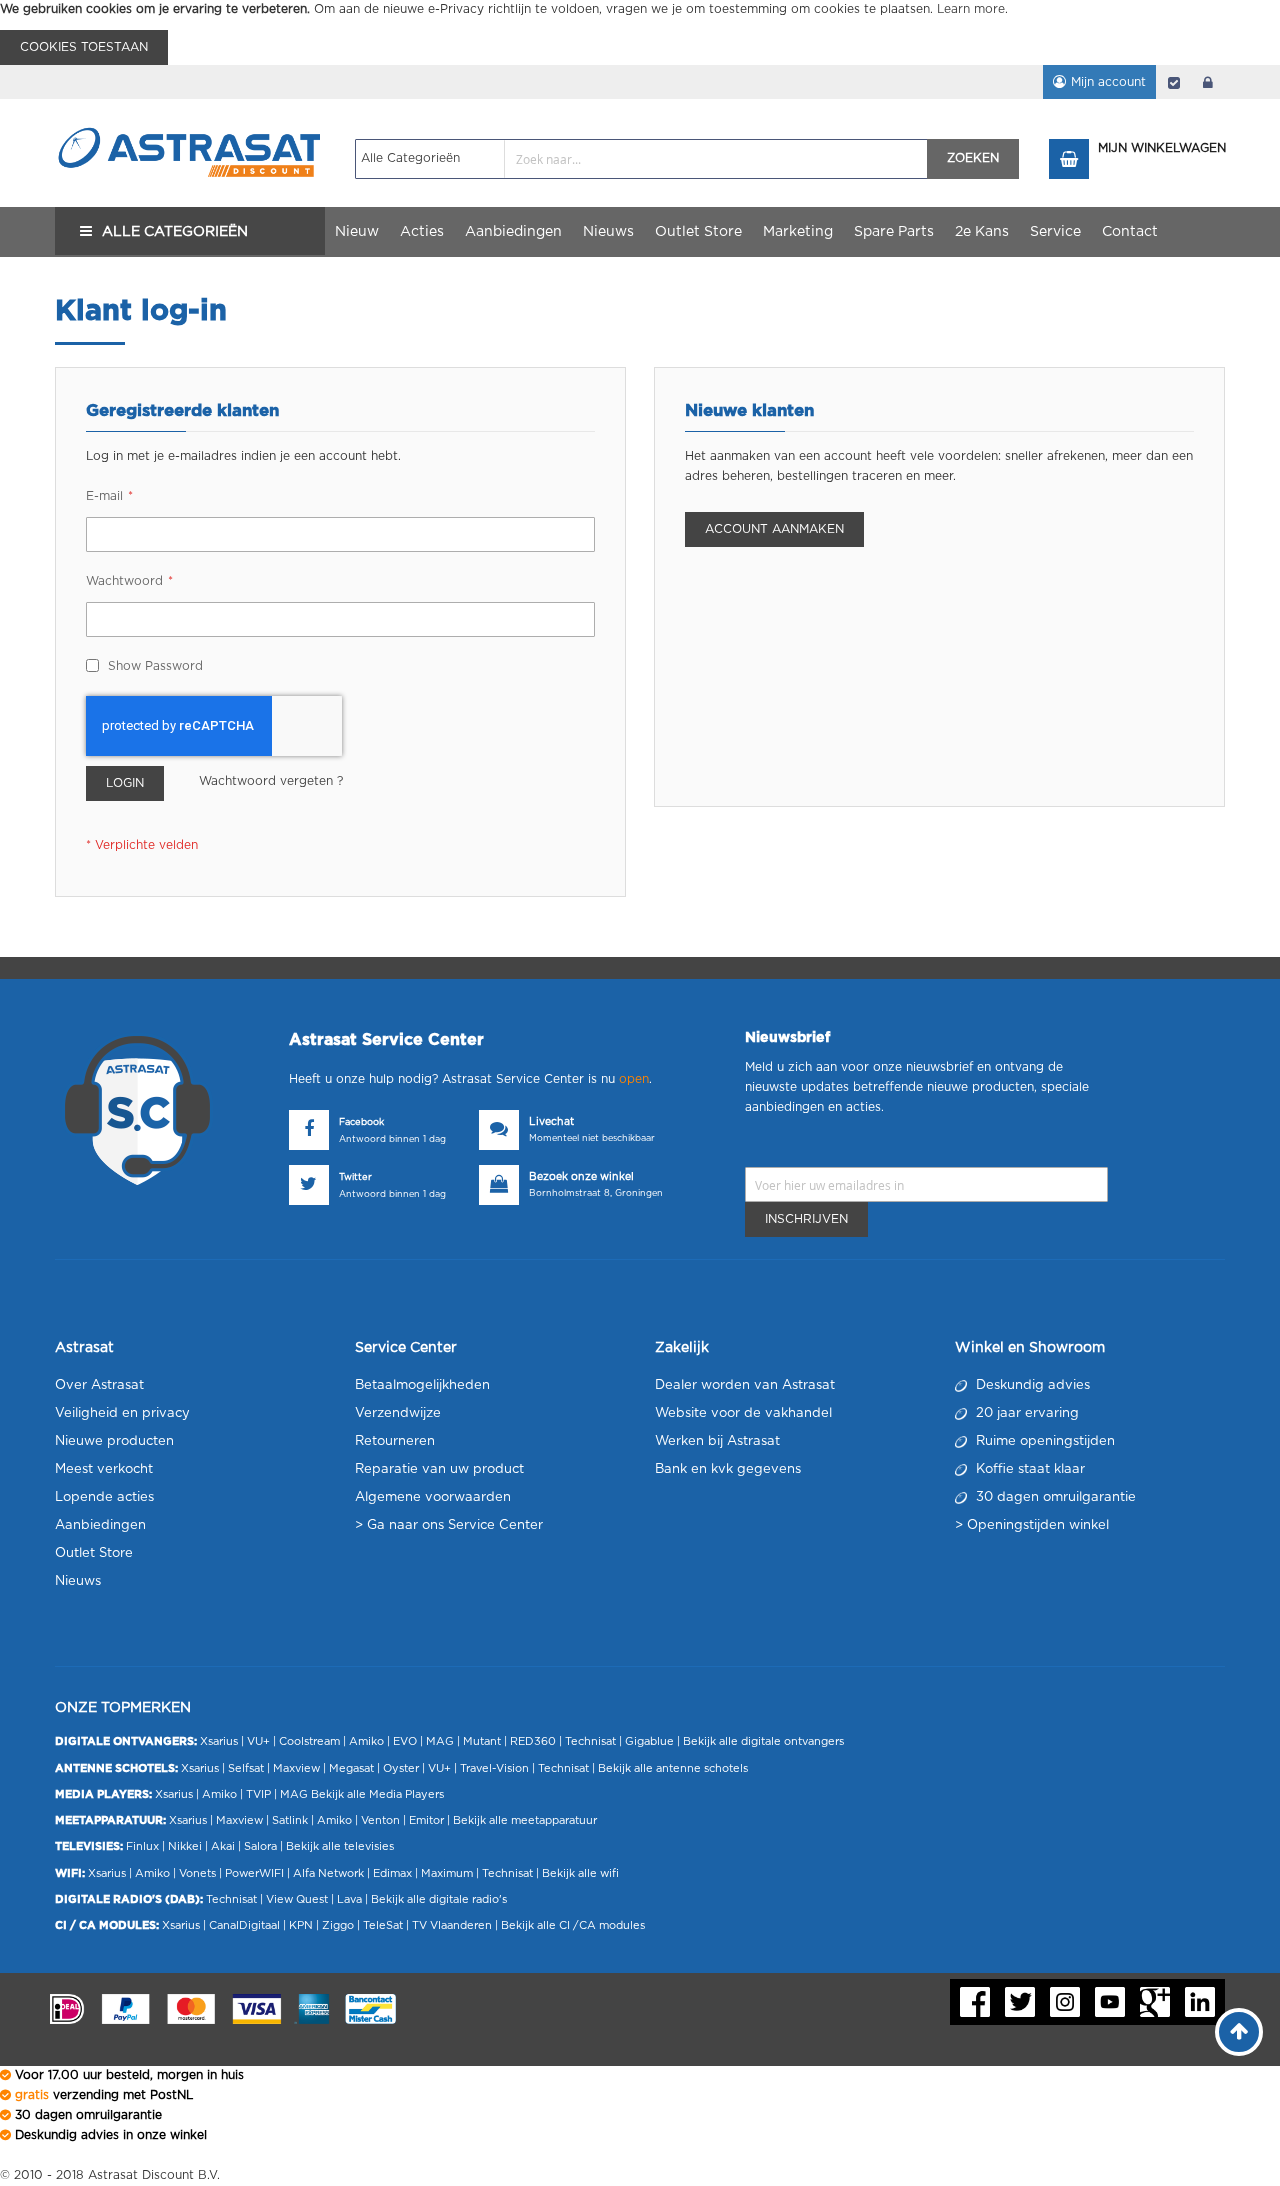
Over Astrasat (99, 1385)
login (1208, 82)
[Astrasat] (190, 117)
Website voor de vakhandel (743, 1413)
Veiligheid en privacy (122, 1413)
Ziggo (338, 1925)
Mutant (482, 1741)
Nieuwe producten (114, 1441)
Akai (223, 1846)
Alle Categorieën (175, 232)
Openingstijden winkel (1038, 1525)
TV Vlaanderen (452, 1925)
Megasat (351, 1768)
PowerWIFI (254, 1873)
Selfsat (246, 1768)
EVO (405, 1741)
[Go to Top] (1239, 2032)
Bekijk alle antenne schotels (673, 1768)
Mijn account (1108, 82)
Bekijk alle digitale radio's (439, 1899)
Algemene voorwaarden (433, 1497)
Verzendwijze (398, 1413)
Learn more (971, 9)
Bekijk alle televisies (340, 1846)
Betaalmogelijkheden (422, 1385)
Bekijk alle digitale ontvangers (763, 1741)
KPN (301, 1925)
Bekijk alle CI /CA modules (573, 1925)
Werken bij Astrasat (717, 1441)
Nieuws (78, 1581)
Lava (351, 1899)
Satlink (290, 1820)
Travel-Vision (494, 1768)
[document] (640, 32)
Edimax (392, 1873)
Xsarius (219, 1741)
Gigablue (649, 1741)
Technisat (590, 1741)
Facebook (361, 1122)
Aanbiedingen (100, 1525)
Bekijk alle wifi (580, 1873)
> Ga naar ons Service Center (449, 1525)
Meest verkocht (104, 1469)
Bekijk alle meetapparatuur (525, 1820)
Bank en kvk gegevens (728, 1469)
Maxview (296, 1768)
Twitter (355, 1177)
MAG (440, 1741)
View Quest (297, 1899)
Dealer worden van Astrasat (745, 1385)
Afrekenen (1174, 82)
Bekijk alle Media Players (377, 1794)
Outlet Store (94, 1553)
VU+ (258, 1741)
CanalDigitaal (244, 1925)
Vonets (197, 1873)
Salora (260, 1846)
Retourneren (395, 1441)
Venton (380, 1820)
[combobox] (641, 159)
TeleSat (383, 1925)
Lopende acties (104, 1497)
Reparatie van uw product (439, 1469)
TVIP (258, 1794)
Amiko (366, 1741)
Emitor (426, 1820)
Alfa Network (328, 1873)
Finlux (142, 1846)
